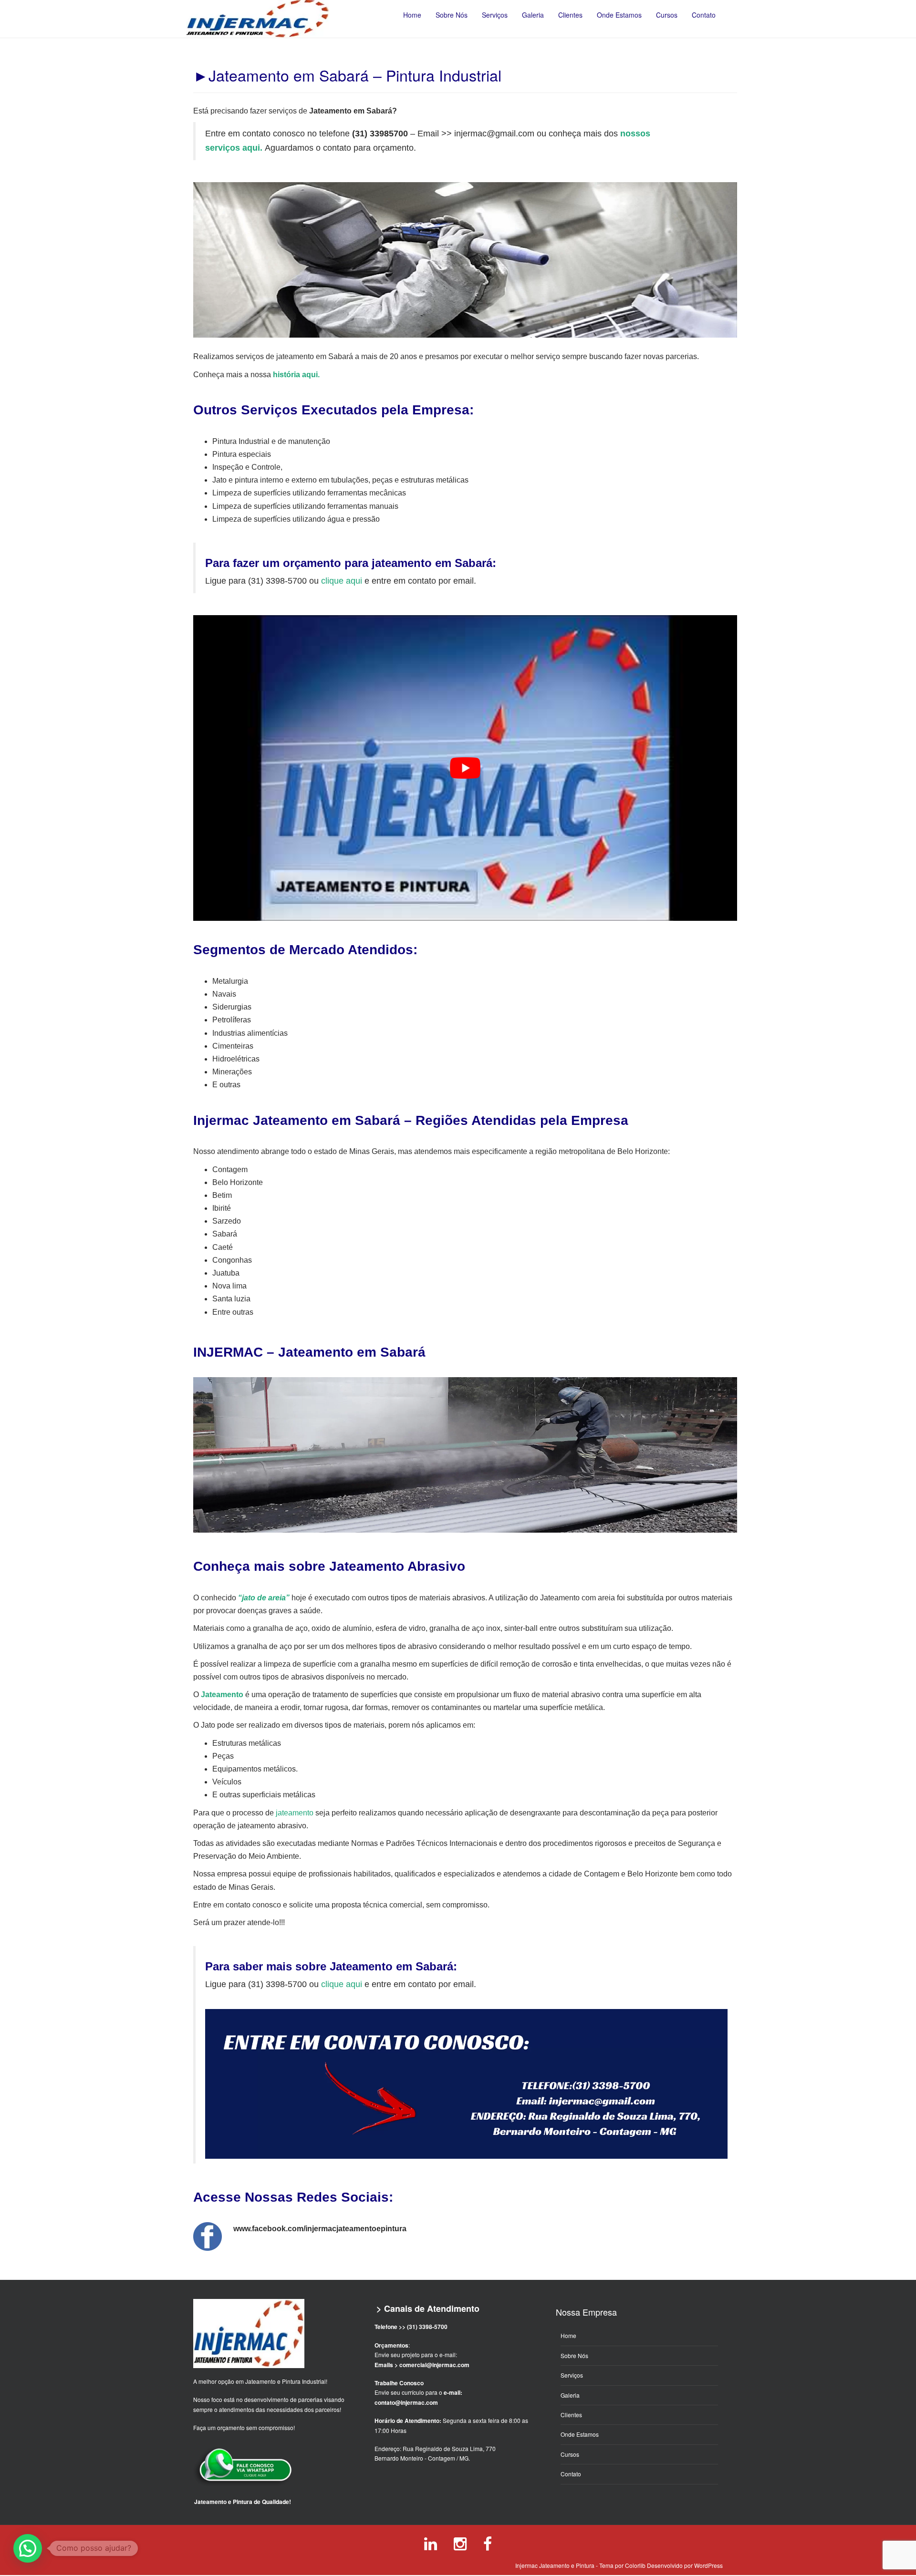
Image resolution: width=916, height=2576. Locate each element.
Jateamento (222, 1695)
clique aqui (342, 581)
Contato (571, 2474)
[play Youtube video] (465, 768)
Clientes (571, 2415)
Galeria (570, 2395)
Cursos (570, 2454)
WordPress (708, 2565)
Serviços (572, 2375)
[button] (28, 2548)
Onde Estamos (580, 2434)
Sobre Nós (574, 2355)
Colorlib (635, 2565)
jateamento (295, 1813)
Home (568, 2335)
